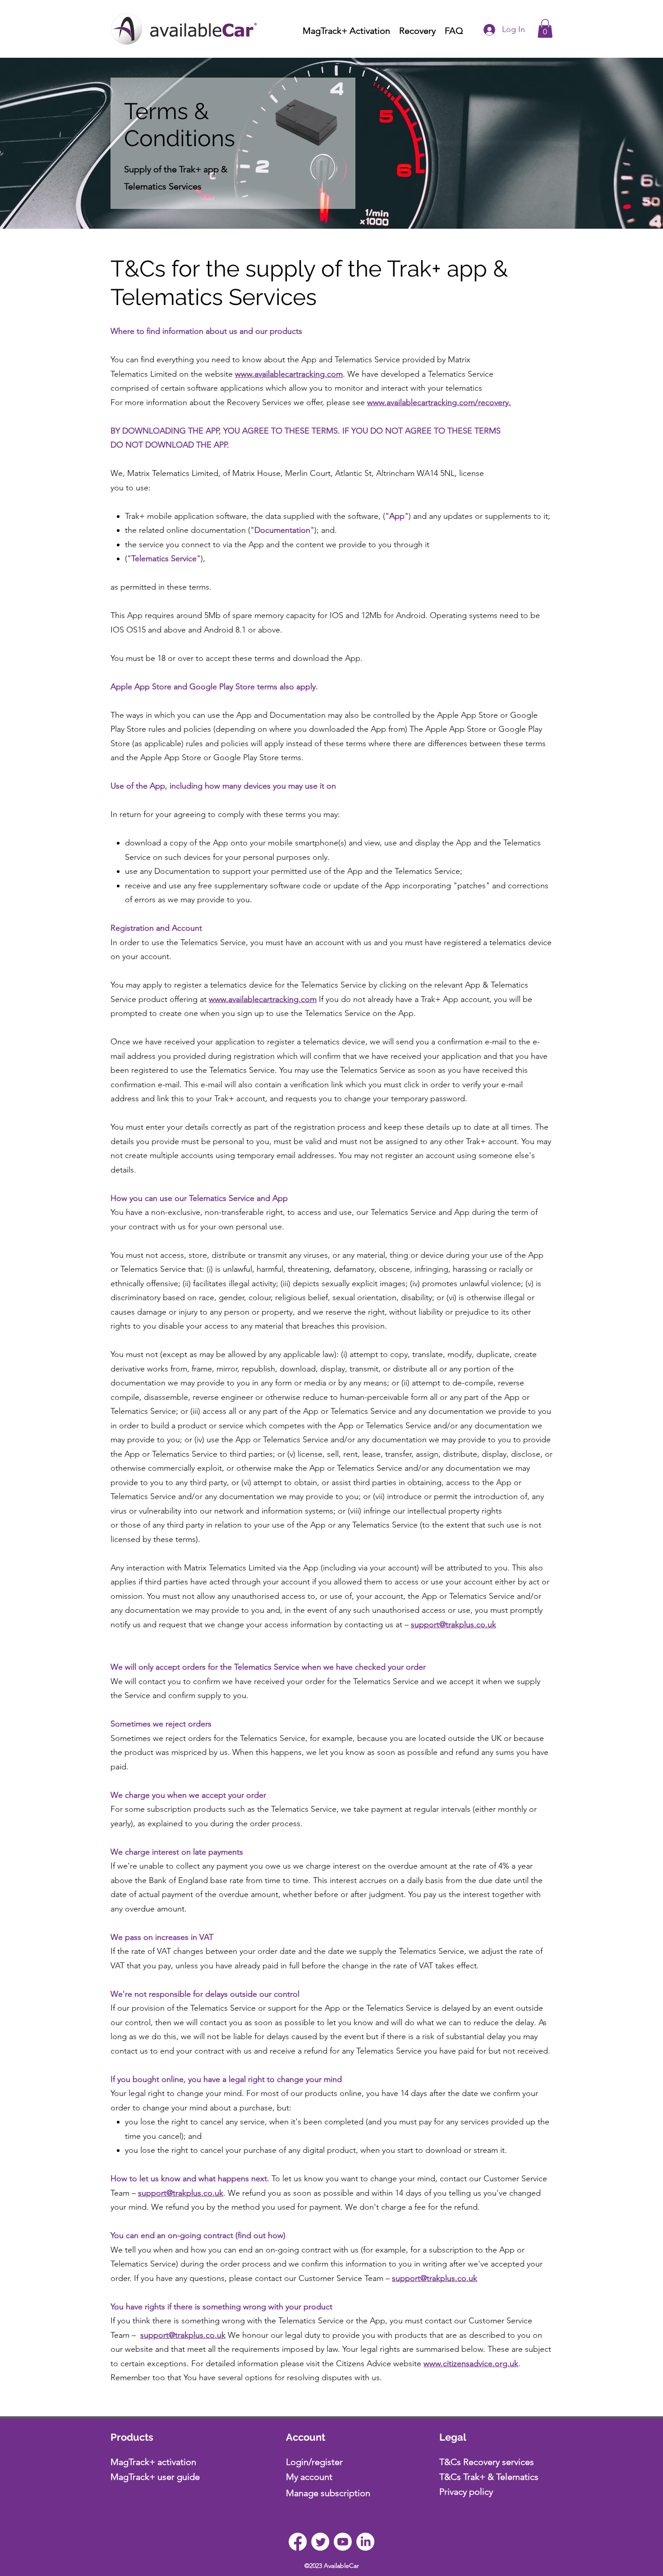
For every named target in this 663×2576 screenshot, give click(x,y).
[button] (545, 28)
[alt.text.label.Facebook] (298, 2542)
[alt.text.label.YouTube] (343, 2542)
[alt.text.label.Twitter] (320, 2542)
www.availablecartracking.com (289, 374)
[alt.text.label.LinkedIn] (365, 2542)
